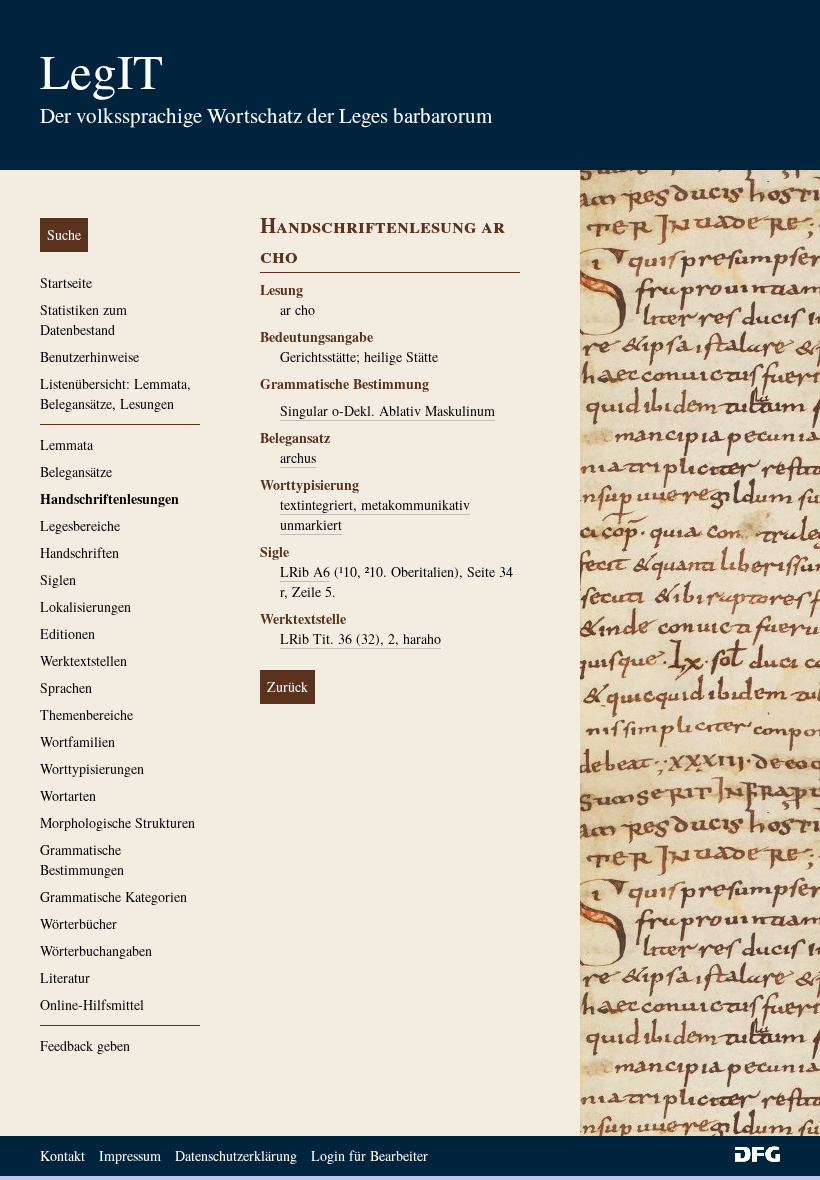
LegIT (101, 70)
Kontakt (62, 1155)
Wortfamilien (77, 741)
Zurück (287, 686)
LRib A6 (305, 571)
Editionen (67, 633)
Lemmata (66, 444)
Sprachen (66, 687)
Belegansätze (76, 471)
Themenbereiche (86, 714)
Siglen (58, 579)
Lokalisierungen (85, 606)
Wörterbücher (78, 923)
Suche (64, 234)
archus (298, 457)
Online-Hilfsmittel (92, 1004)
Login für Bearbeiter (369, 1155)
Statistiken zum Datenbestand (83, 319)
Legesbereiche (80, 525)
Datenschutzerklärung (236, 1155)
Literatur (65, 977)
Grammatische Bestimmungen (82, 859)
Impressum (130, 1155)
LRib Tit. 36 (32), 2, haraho (360, 638)
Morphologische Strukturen (117, 822)
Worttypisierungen (92, 768)
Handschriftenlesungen (109, 498)
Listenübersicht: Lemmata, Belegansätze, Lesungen (115, 393)
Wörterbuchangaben (96, 950)
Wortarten (68, 795)
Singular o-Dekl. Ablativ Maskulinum (387, 410)
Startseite (66, 282)
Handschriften (79, 552)
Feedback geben (85, 1045)
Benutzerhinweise (89, 356)
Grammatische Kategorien (113, 896)
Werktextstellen (83, 660)
